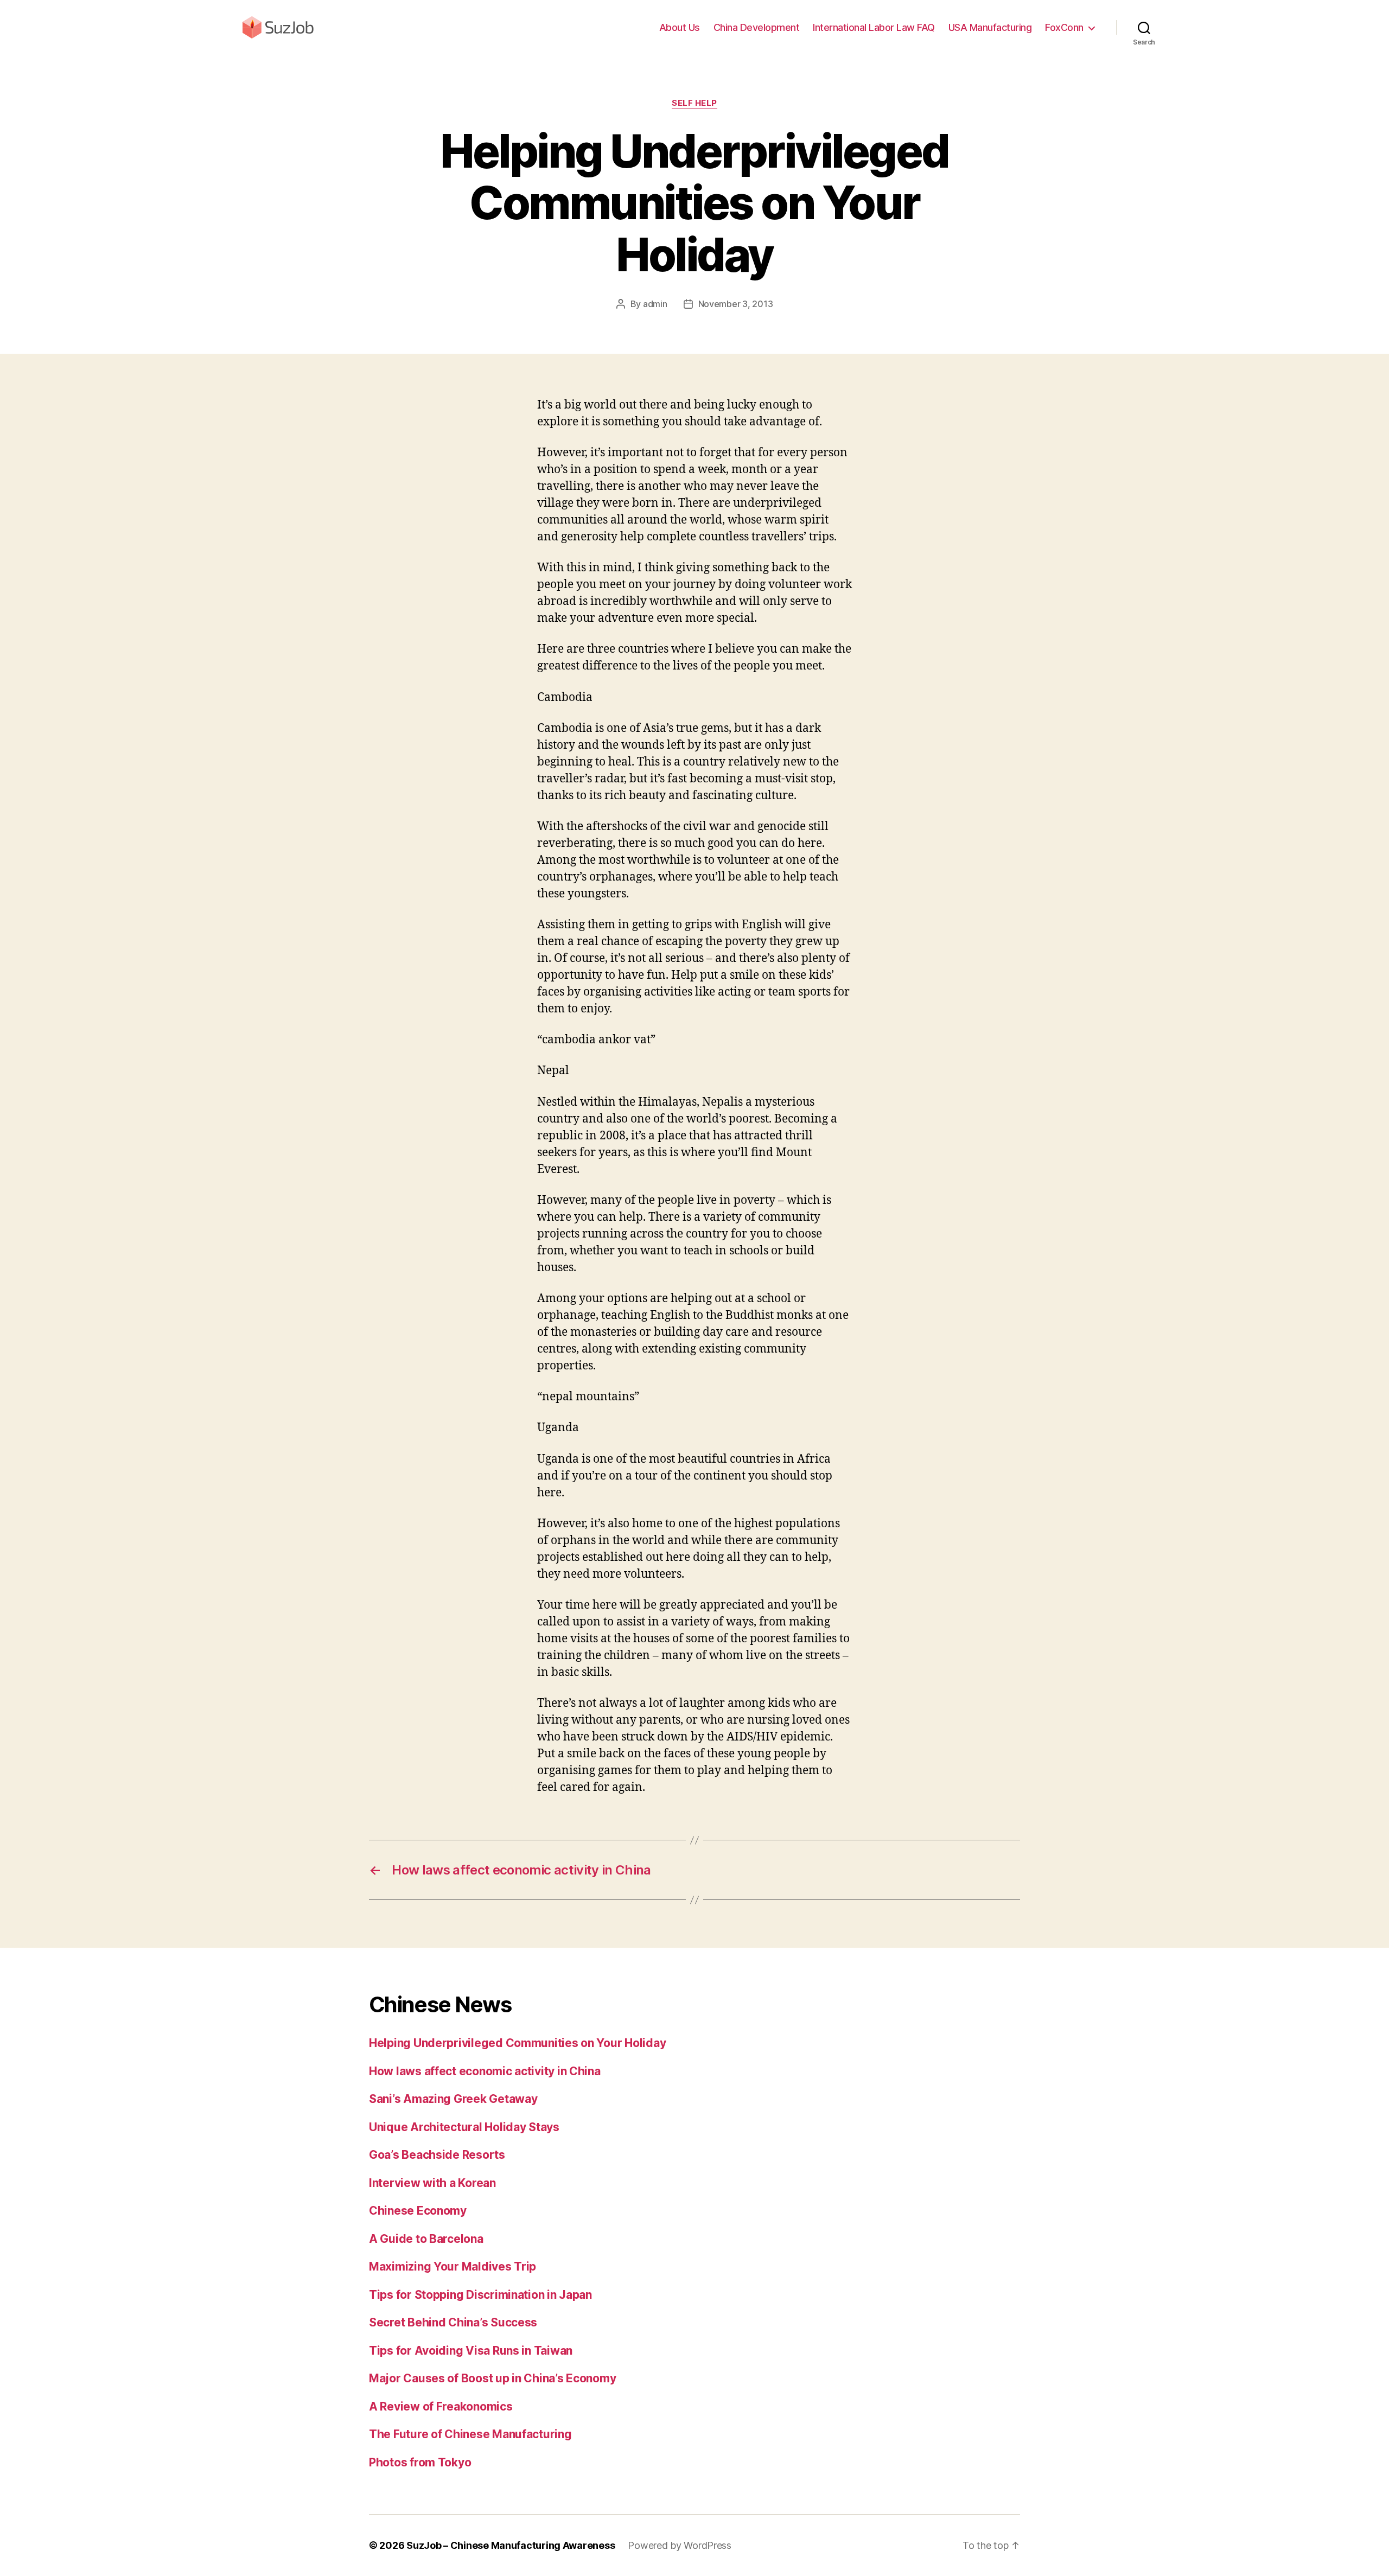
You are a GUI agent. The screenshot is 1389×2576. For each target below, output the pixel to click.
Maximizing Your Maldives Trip (453, 2266)
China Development (757, 27)
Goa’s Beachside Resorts (437, 2155)
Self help (694, 103)
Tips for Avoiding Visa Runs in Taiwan (471, 2351)
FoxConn (1064, 27)
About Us (680, 27)
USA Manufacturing (990, 27)
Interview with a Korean (432, 2183)
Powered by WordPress (680, 2545)
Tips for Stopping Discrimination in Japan (480, 2295)
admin (655, 304)
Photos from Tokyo (420, 2462)
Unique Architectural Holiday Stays (464, 2127)
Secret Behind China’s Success (453, 2322)
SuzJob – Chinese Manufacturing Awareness (511, 2545)
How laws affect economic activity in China (485, 2071)
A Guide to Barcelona (426, 2239)
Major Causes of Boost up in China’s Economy (492, 2378)
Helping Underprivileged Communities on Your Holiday (517, 2043)
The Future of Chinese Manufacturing (470, 2434)
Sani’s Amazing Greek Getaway (453, 2099)
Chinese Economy (418, 2211)
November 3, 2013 (736, 304)
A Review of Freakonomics (441, 2406)
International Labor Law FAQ (874, 27)
